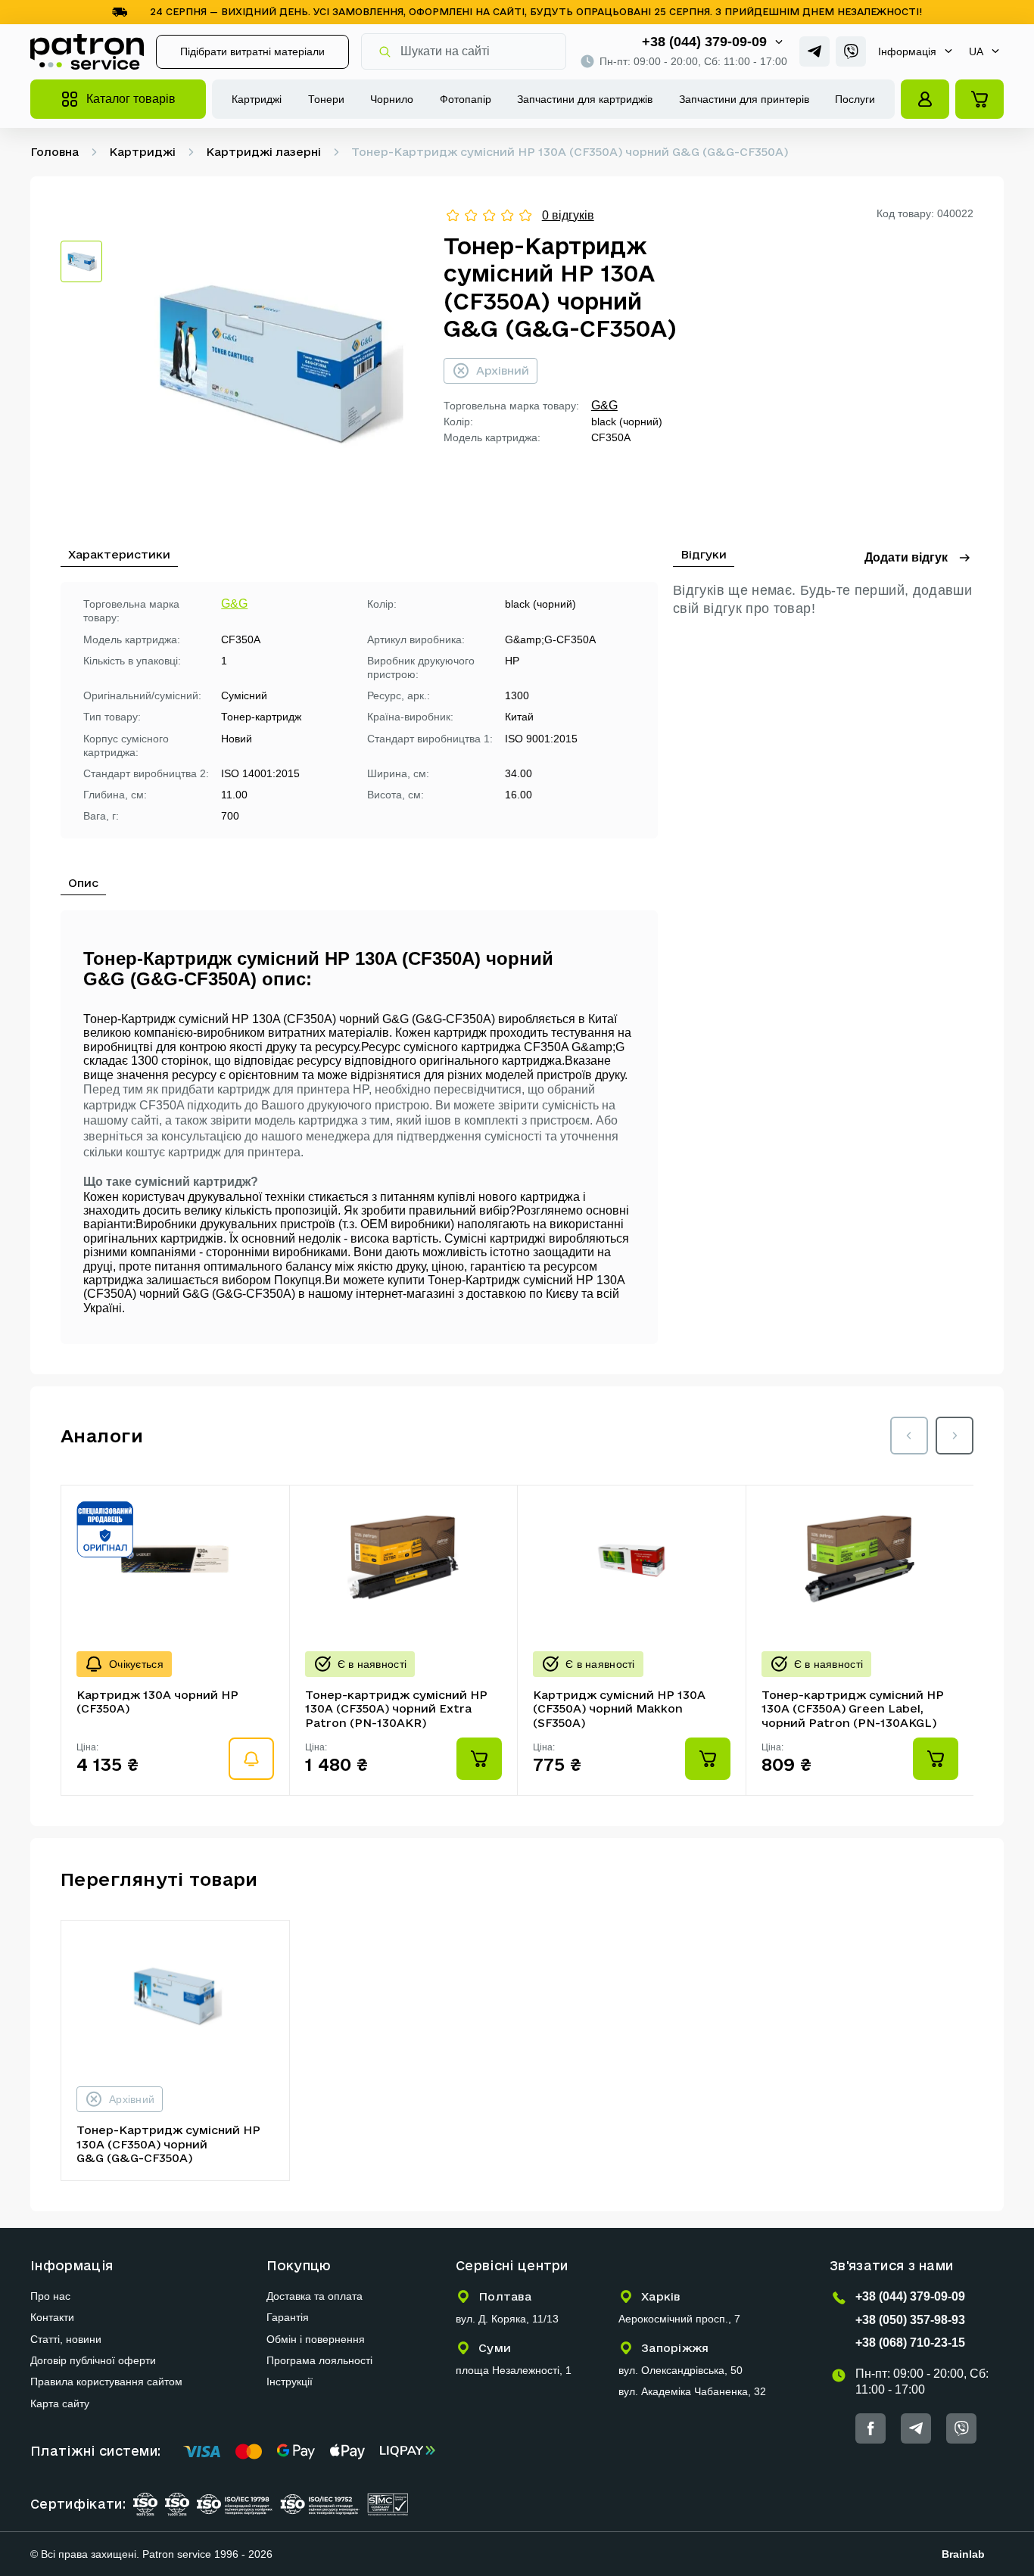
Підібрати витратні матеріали (252, 51)
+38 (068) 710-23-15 (910, 2343)
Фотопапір (466, 99)
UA (976, 51)
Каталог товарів (131, 99)
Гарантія (288, 2317)
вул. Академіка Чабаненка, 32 (692, 2391)
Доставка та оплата (315, 2296)
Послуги (855, 99)
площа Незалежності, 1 (514, 2370)
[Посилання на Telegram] (814, 51)
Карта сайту (60, 2403)
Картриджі (257, 99)
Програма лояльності (319, 2360)
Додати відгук (906, 557)
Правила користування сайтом (106, 2382)
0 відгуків (568, 215)
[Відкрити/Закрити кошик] (979, 99)
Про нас (50, 2296)
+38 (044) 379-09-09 (704, 42)
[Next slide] (955, 1436)
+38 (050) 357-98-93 (910, 2320)
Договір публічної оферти (93, 2360)
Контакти (52, 2317)
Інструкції (290, 2382)
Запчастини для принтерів (744, 99)
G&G (604, 405)
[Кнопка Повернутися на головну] (87, 51)
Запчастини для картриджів (585, 99)
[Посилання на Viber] (851, 51)
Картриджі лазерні (263, 152)
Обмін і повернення (316, 2339)
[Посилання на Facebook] (870, 2428)
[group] (273, 362)
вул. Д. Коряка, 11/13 (507, 2319)
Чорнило (392, 99)
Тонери (326, 99)
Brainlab (963, 2554)
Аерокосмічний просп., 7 (679, 2319)
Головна (55, 152)
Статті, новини (66, 2339)
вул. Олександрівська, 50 (681, 2370)
